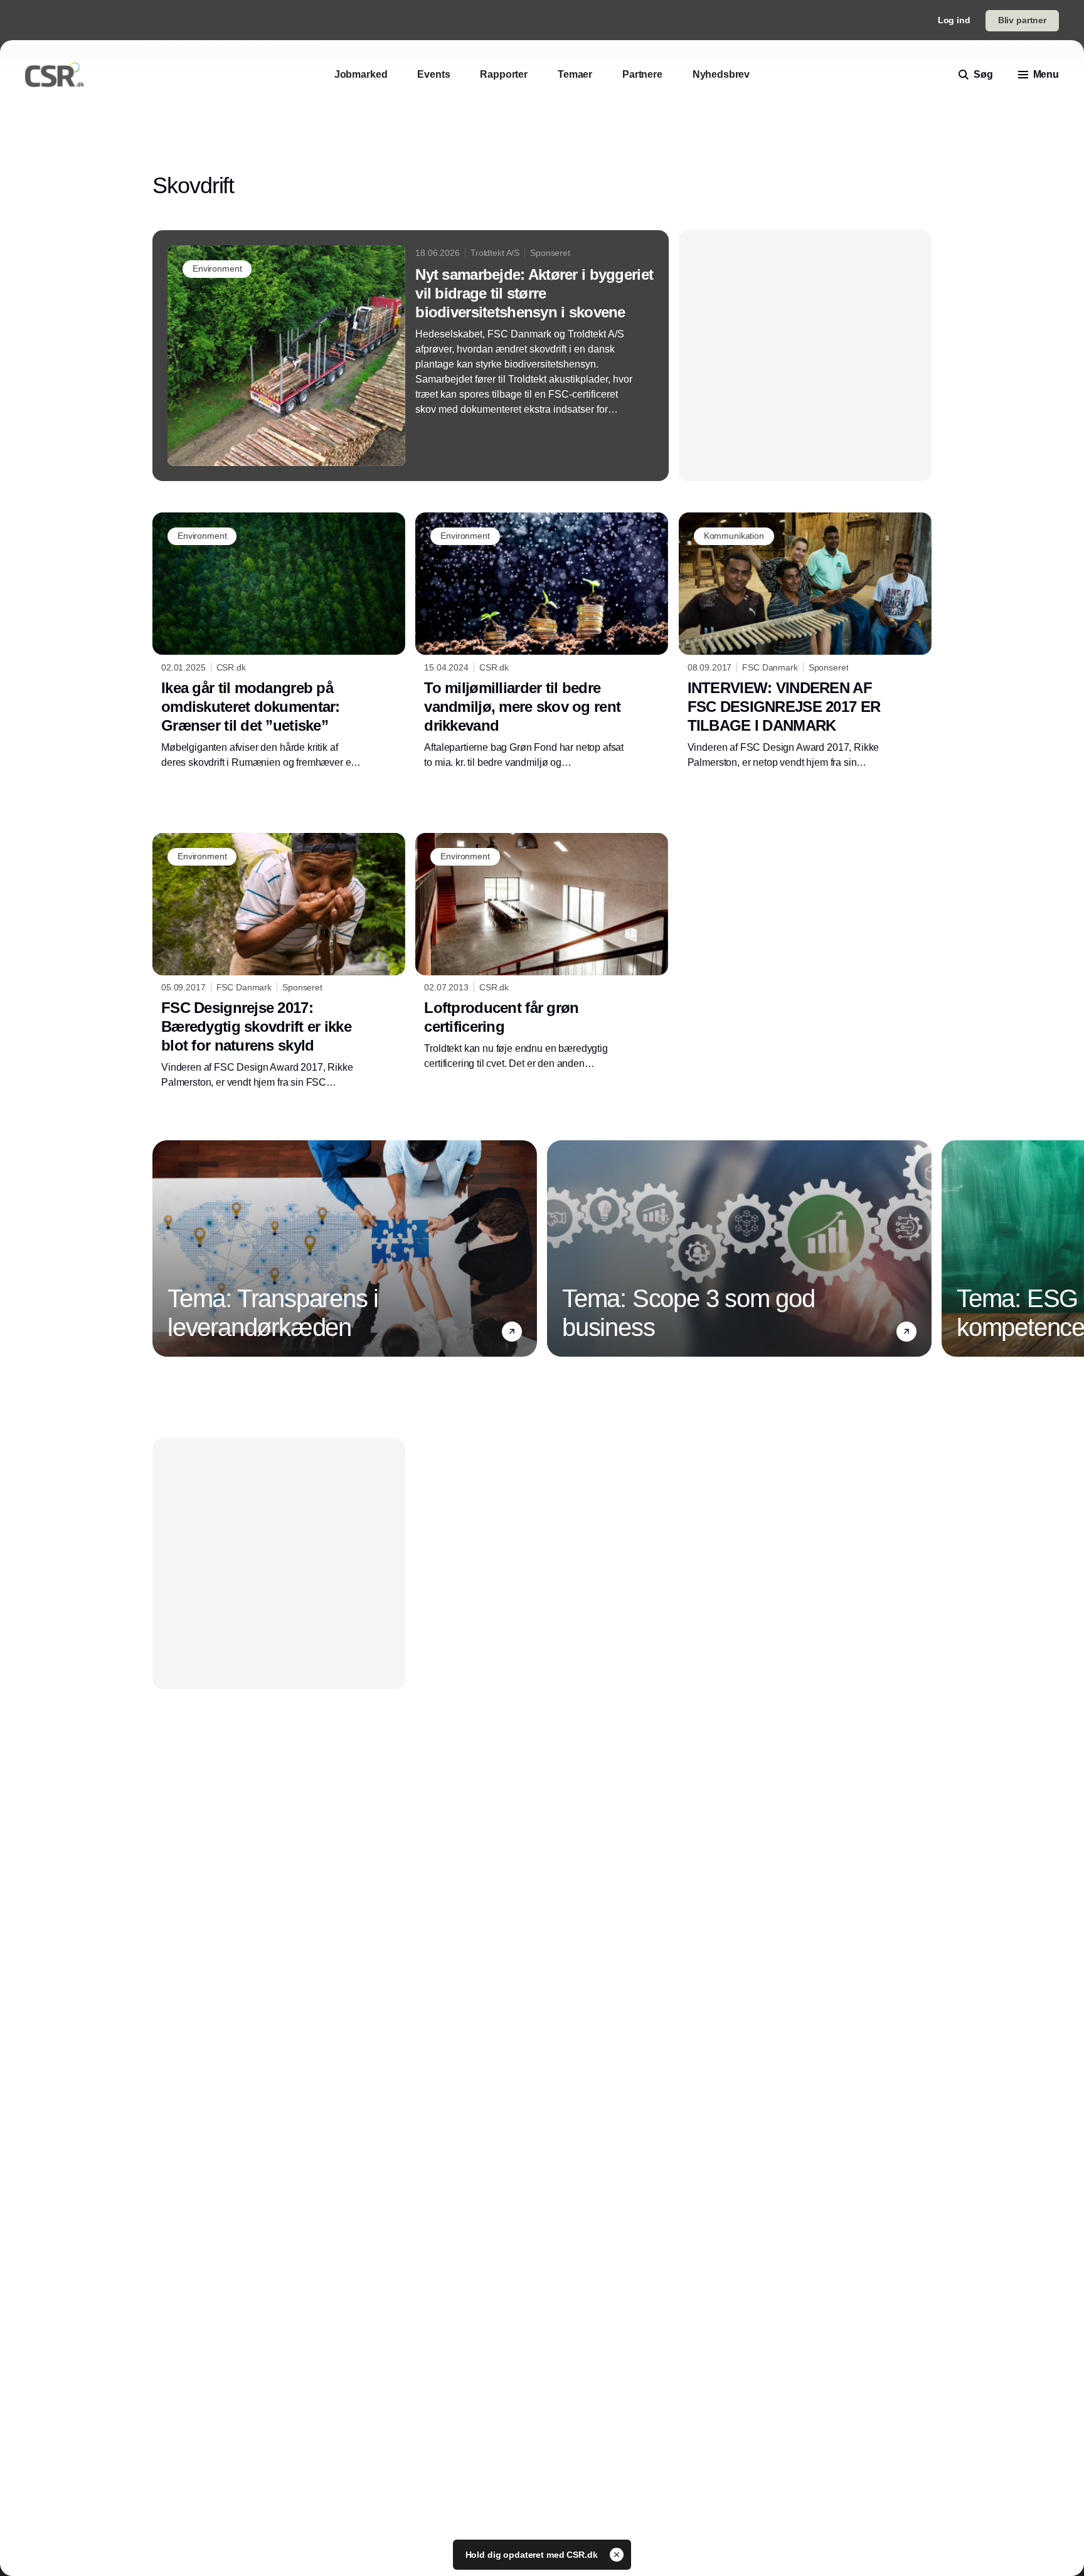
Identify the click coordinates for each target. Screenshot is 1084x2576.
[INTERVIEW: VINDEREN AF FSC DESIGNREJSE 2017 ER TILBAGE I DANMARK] (805, 641)
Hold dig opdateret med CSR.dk (533, 2555)
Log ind (954, 20)
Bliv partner (1022, 20)
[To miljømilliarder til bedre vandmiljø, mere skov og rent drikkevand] (542, 641)
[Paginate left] (162, 1248)
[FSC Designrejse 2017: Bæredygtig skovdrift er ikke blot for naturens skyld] (279, 962)
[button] (512, 1332)
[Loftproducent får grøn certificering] (542, 952)
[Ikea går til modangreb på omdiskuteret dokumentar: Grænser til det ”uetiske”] (279, 641)
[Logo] (55, 75)
